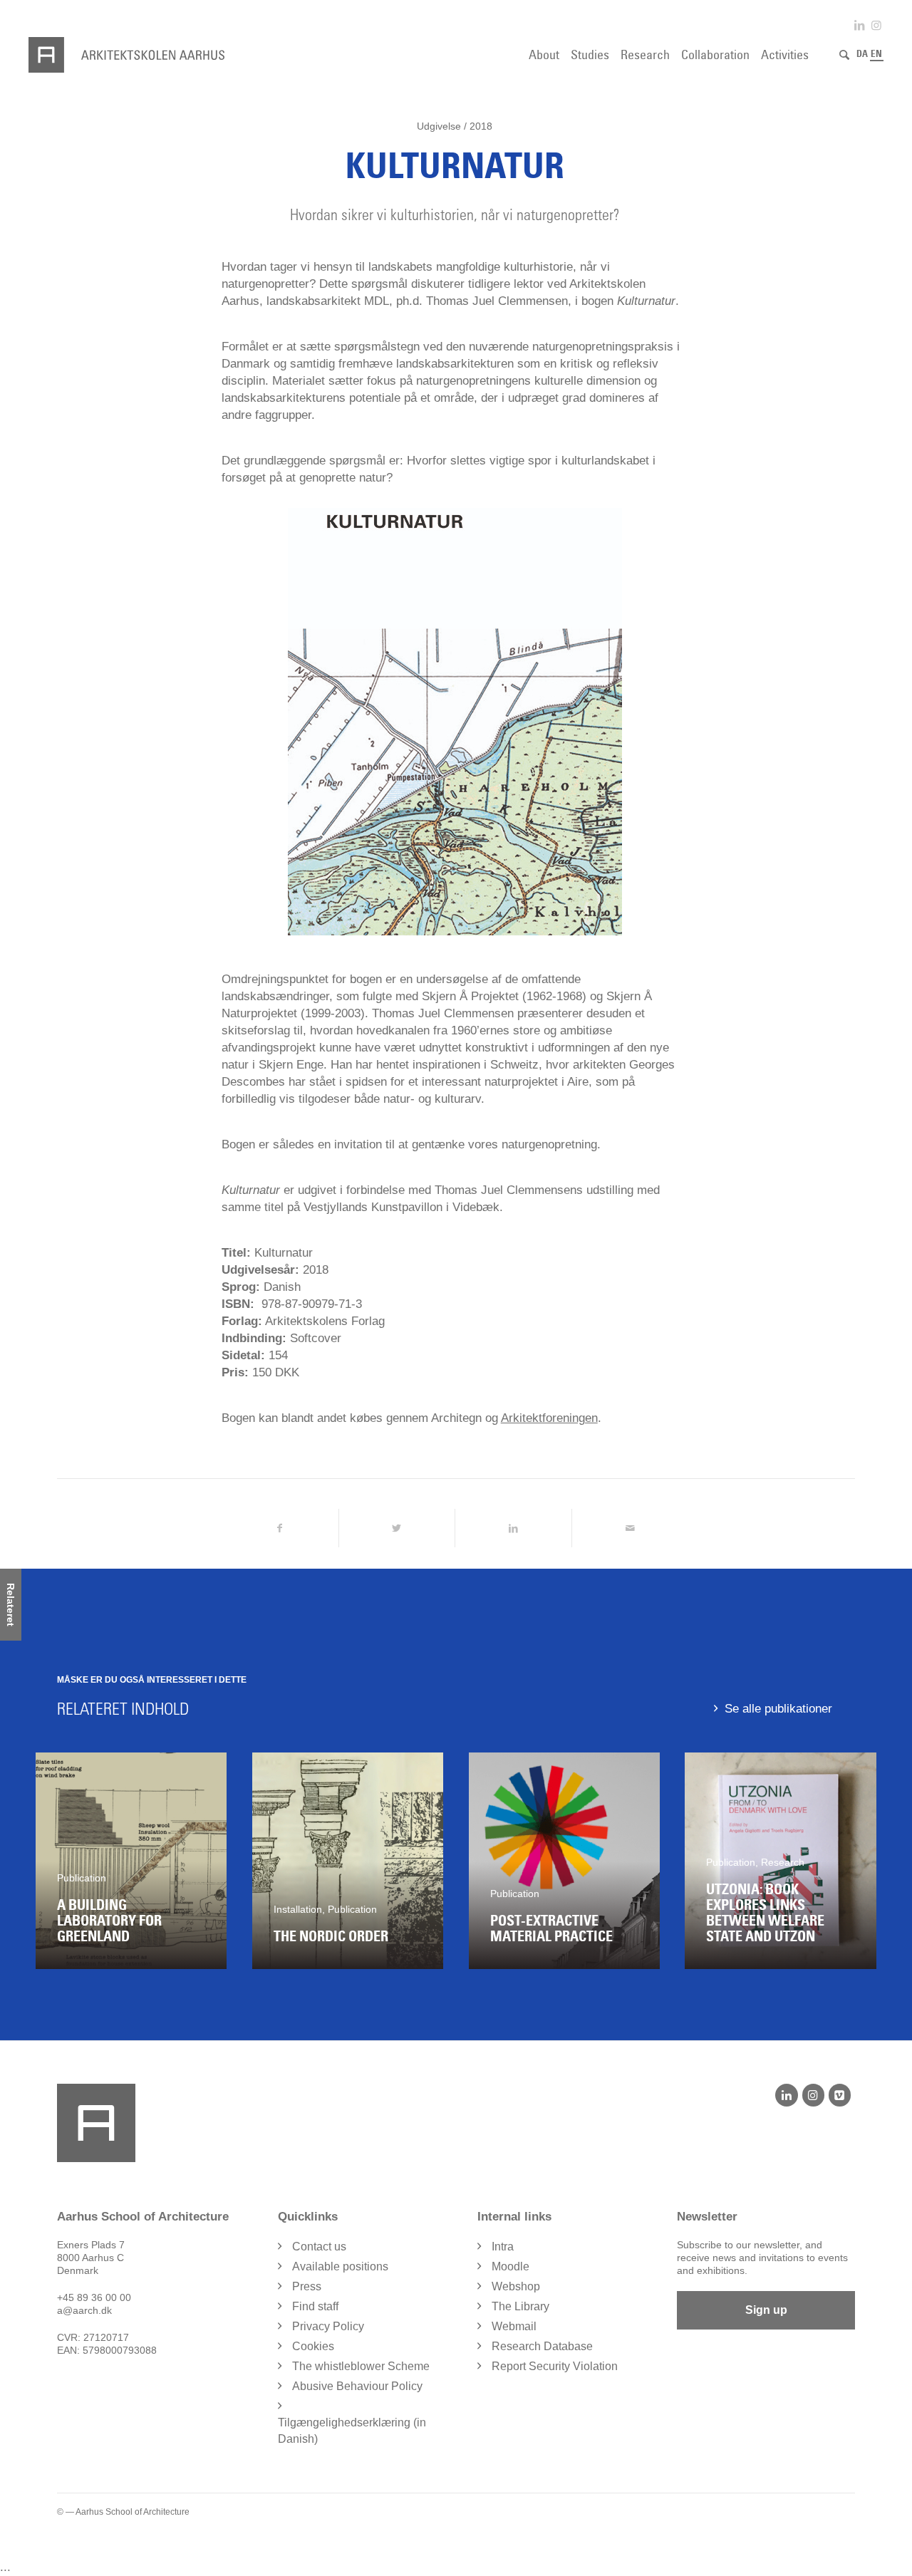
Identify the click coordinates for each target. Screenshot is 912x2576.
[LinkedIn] (786, 2095)
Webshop (516, 2286)
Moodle (511, 2266)
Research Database (542, 2346)
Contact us (319, 2247)
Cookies (313, 2346)
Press (307, 2286)
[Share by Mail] (630, 1528)
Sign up (766, 2310)
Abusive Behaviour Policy (357, 2386)
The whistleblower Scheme (361, 2366)
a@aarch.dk (84, 2310)
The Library (520, 2306)
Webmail (514, 2326)
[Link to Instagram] (876, 25)
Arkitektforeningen (549, 1418)
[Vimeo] (840, 2095)
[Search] (844, 55)
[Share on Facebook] (280, 1528)
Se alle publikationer (778, 1709)
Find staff (315, 2306)
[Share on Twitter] (397, 1528)
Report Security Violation (555, 2366)
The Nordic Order (331, 1936)
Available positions (340, 2266)
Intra (503, 2247)
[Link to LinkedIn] (859, 25)
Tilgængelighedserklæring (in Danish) (352, 2431)
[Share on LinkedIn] (513, 1528)
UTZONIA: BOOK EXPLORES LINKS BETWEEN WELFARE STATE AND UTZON (765, 1913)
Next (855, 1861)
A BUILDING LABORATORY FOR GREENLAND (109, 1921)
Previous (57, 1861)
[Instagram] (813, 2095)
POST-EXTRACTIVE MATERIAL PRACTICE (551, 1928)
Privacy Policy (328, 2326)
